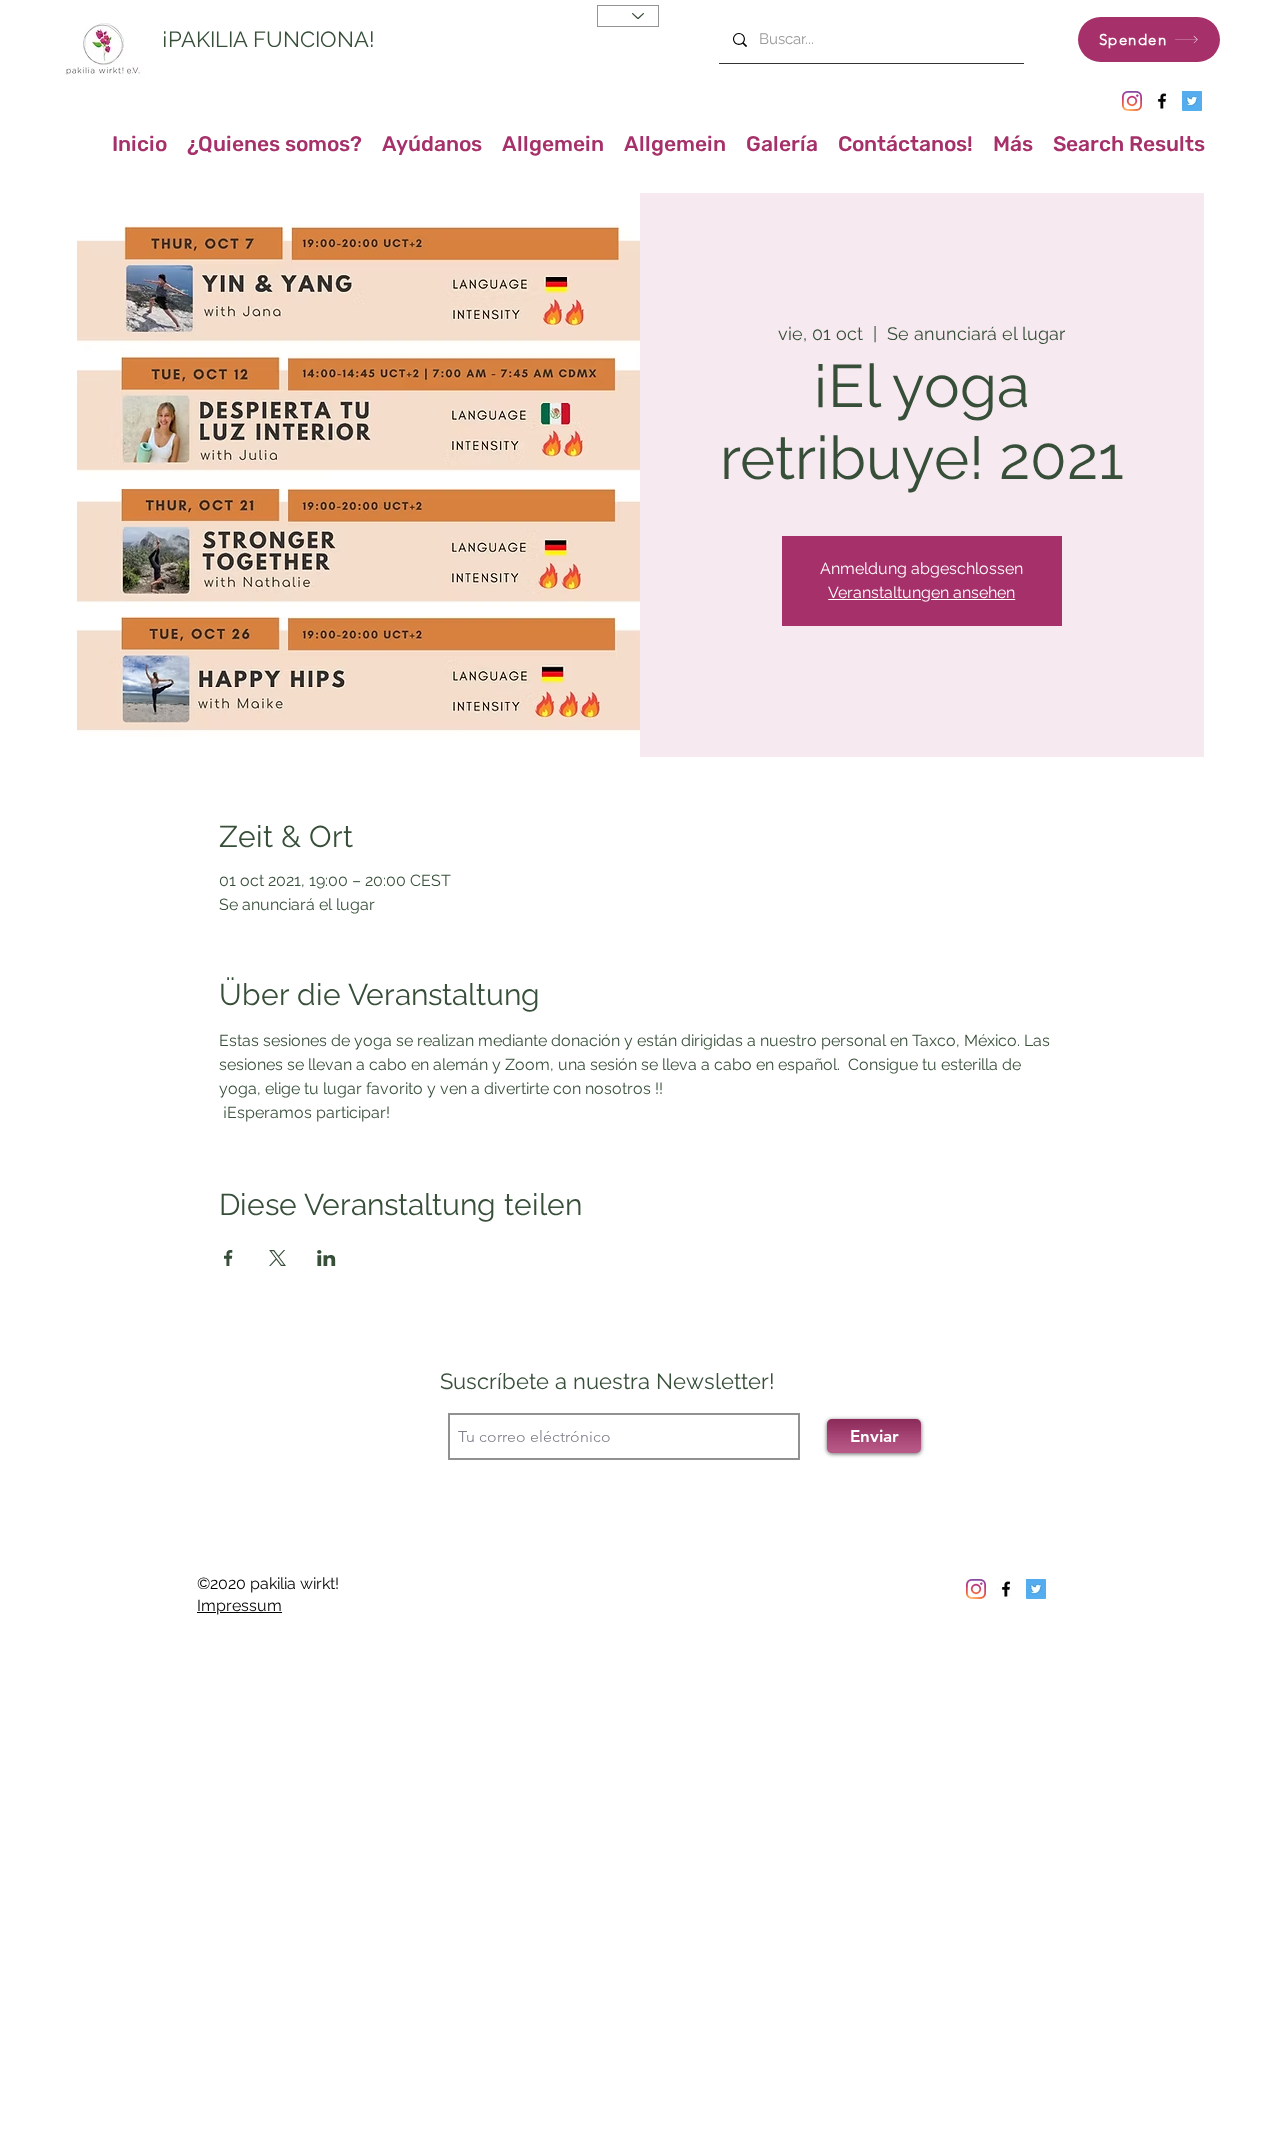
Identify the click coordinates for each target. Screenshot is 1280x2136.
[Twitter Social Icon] (1192, 101)
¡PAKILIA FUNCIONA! (268, 39)
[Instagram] (1132, 101)
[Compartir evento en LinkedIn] (326, 1258)
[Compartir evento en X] (277, 1258)
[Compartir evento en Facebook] (228, 1258)
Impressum (239, 1605)
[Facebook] (1162, 101)
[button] (1013, 138)
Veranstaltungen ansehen (921, 592)
